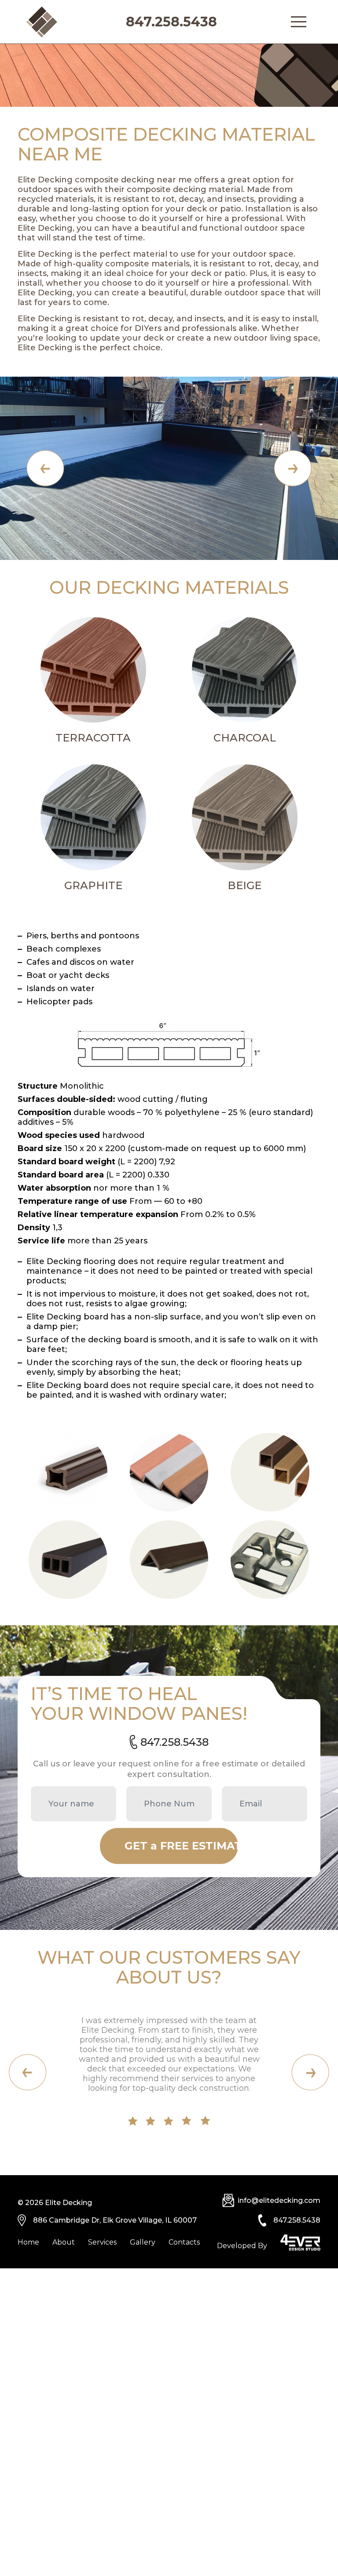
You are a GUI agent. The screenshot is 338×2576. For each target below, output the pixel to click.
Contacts (184, 2242)
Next (293, 468)
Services (102, 2242)
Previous (45, 468)
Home (28, 2242)
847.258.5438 (171, 22)
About (64, 2242)
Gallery (143, 2242)
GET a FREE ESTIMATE (181, 1846)
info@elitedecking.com (279, 2200)
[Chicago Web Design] (300, 2243)
